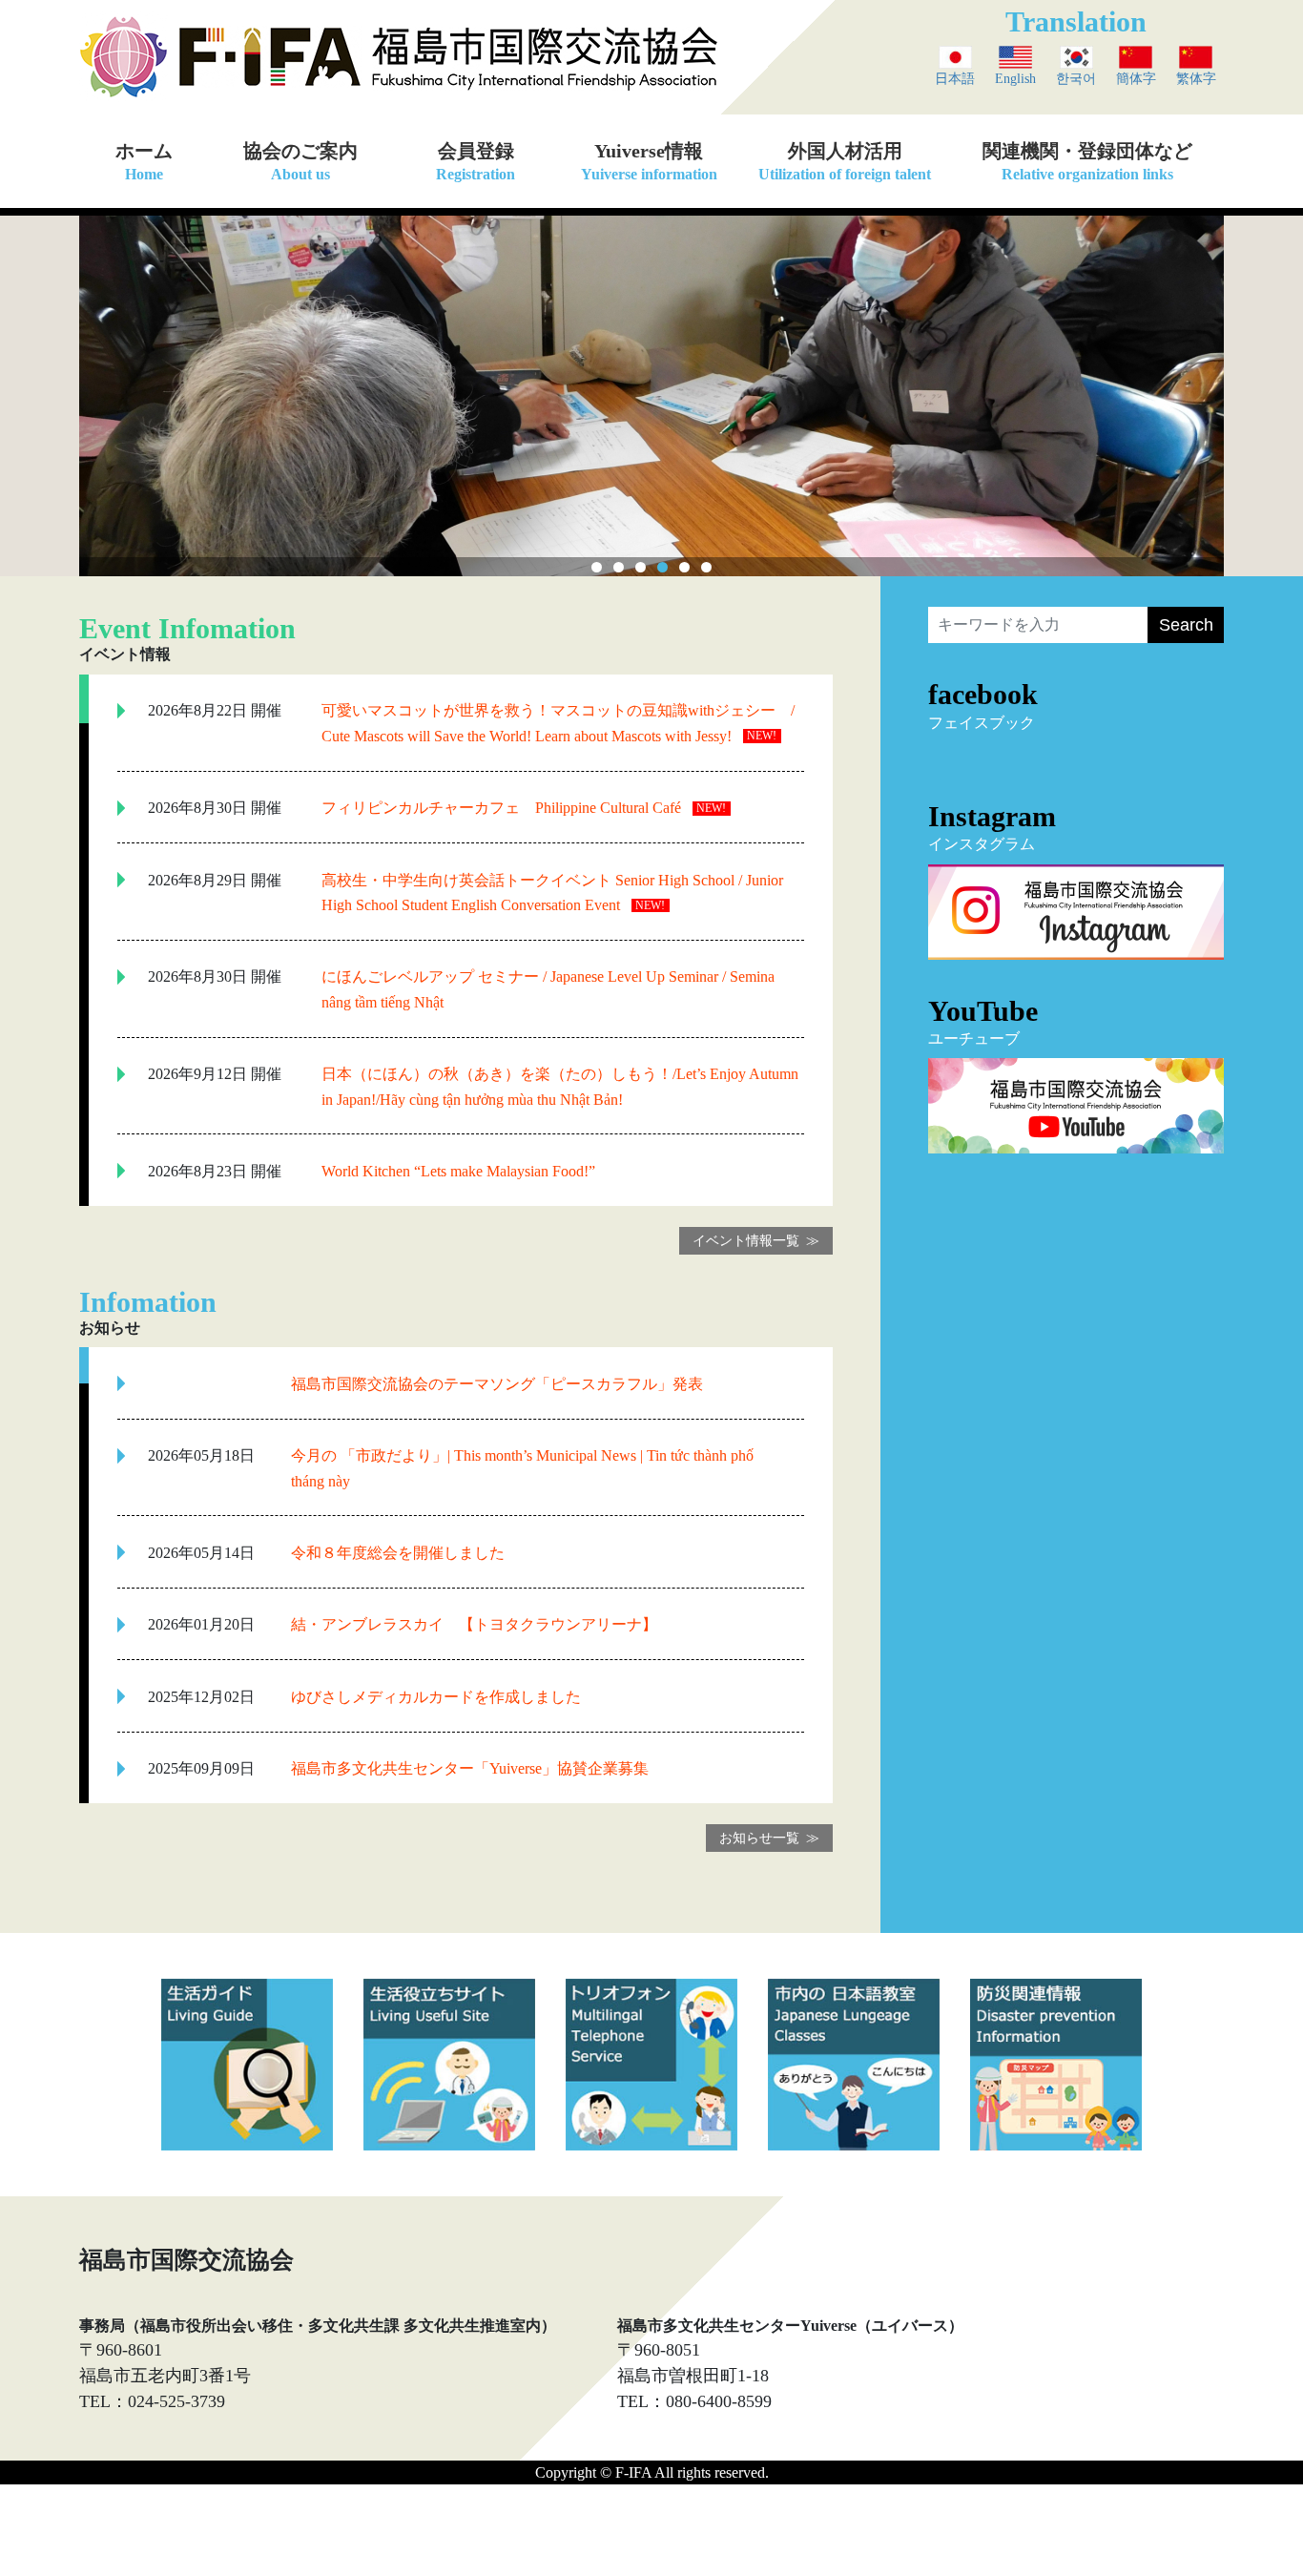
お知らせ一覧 (759, 1838)
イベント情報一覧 (746, 1241)
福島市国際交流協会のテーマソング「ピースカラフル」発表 (497, 1384)
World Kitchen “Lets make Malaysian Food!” (458, 1171)
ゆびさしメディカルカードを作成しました (436, 1697)
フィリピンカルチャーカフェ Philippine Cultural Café (501, 808)
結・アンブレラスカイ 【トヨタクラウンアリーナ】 (474, 1624)
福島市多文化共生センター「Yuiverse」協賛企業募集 (470, 1768)
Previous (93, 391)
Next (1210, 391)
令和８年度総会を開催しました (398, 1553)
